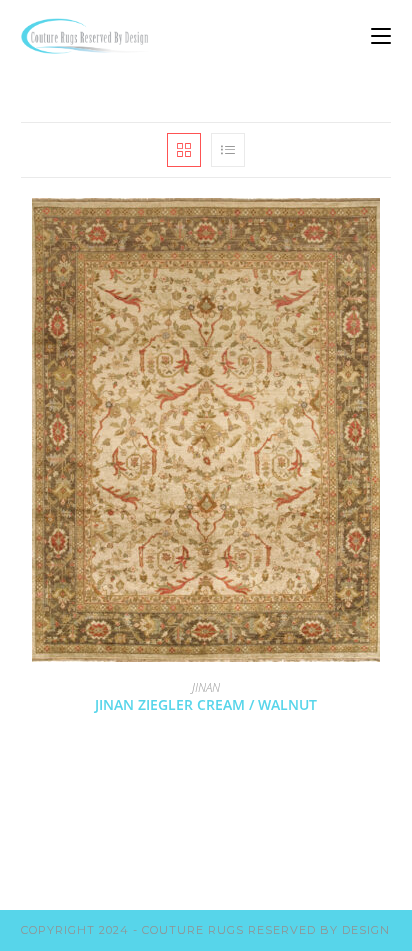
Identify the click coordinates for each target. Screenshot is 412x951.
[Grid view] (184, 150)
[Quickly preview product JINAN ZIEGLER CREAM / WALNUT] (385, 233)
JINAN (206, 687)
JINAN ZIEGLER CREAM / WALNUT (206, 704)
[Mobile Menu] (381, 35)
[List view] (228, 150)
